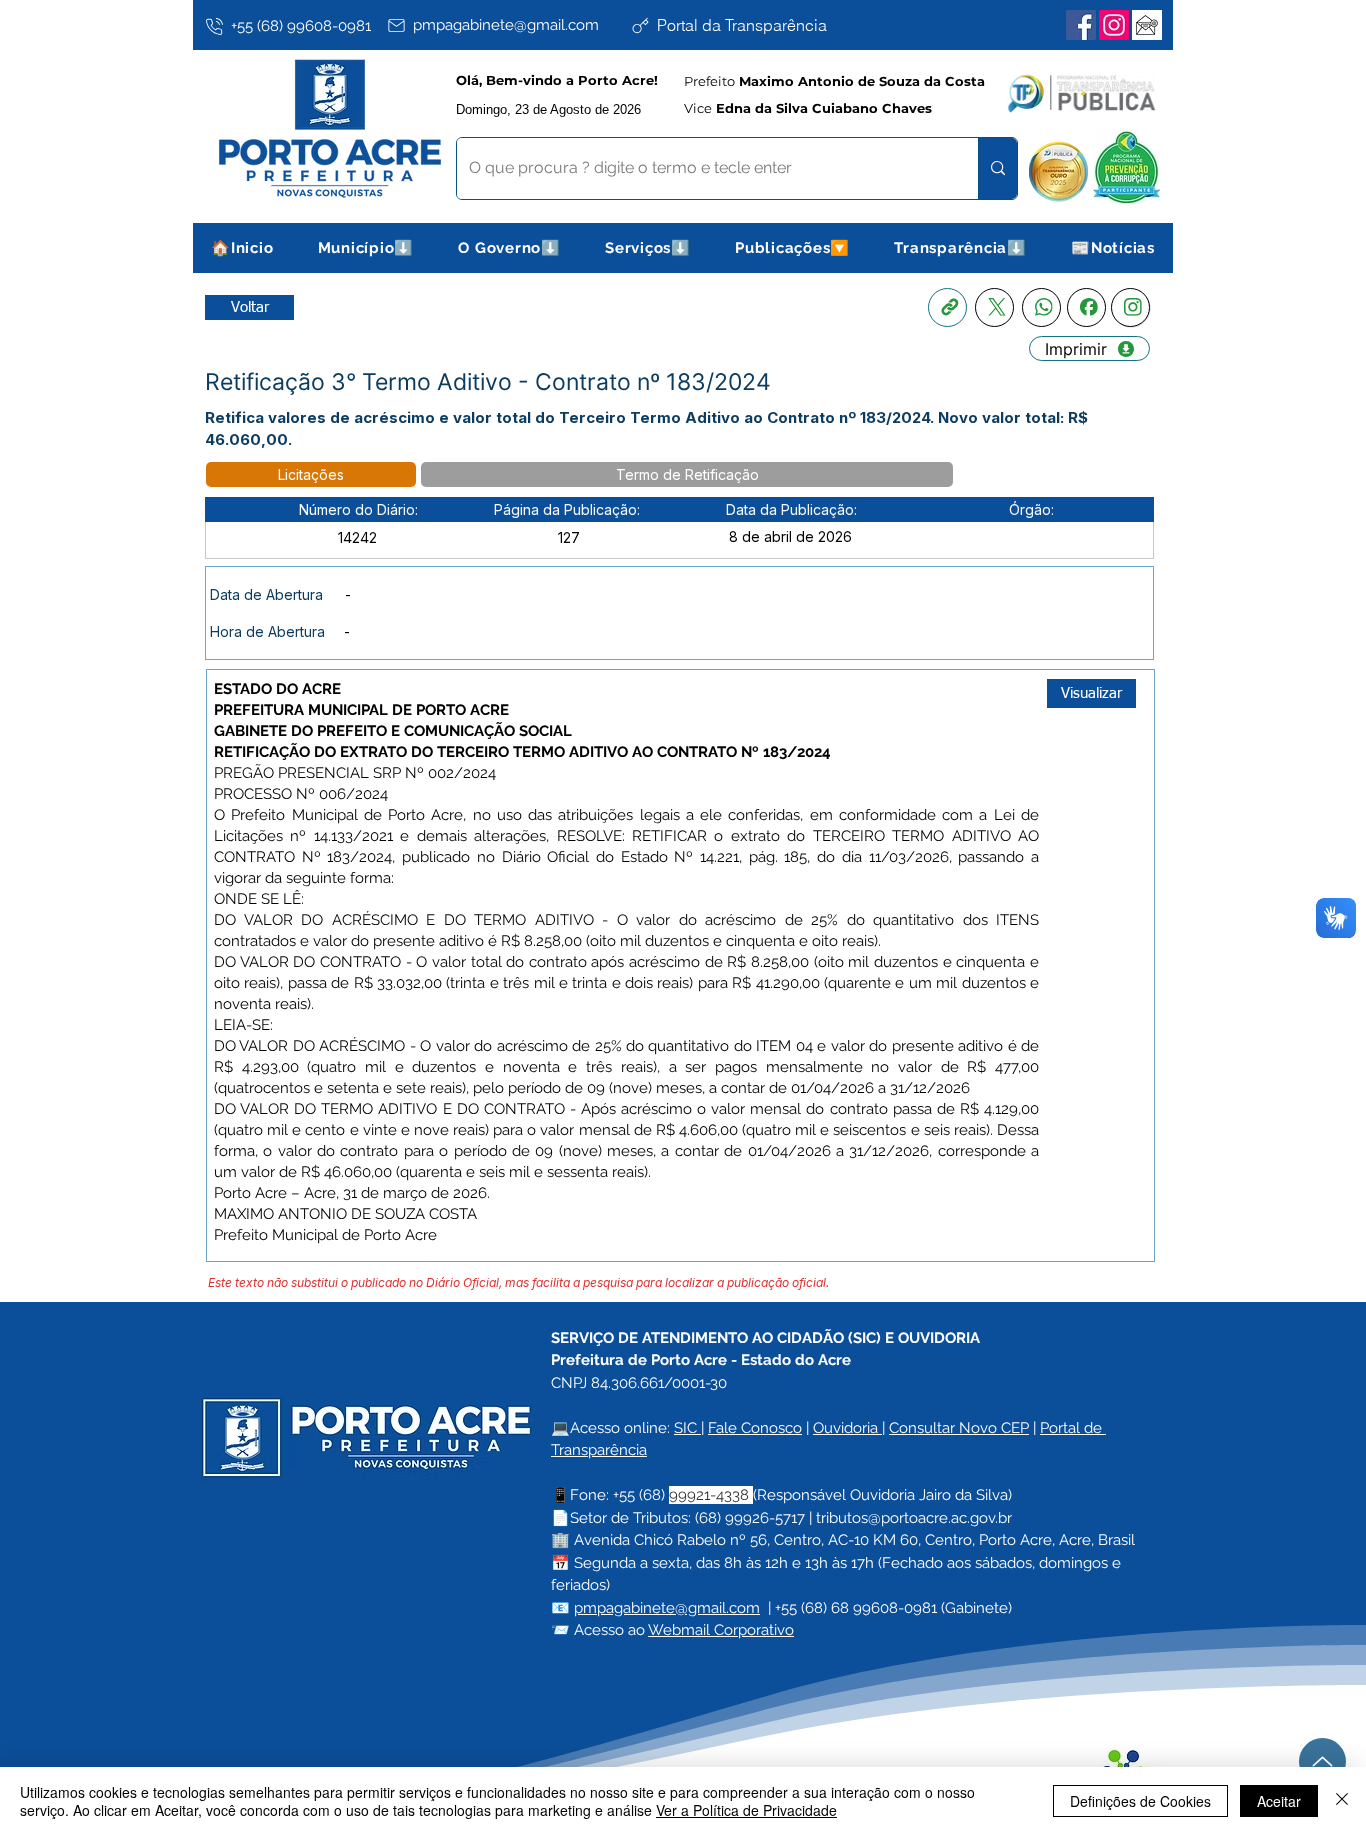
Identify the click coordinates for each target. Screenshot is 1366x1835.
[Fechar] (1342, 1801)
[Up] (1322, 1761)
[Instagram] (1114, 25)
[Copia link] (947, 307)
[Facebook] (1081, 25)
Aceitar (1279, 1801)
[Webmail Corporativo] (1147, 25)
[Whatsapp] (1041, 307)
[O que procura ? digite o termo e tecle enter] (997, 168)
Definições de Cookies (1140, 1801)
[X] (994, 307)
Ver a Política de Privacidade (746, 1810)
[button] (366, 248)
